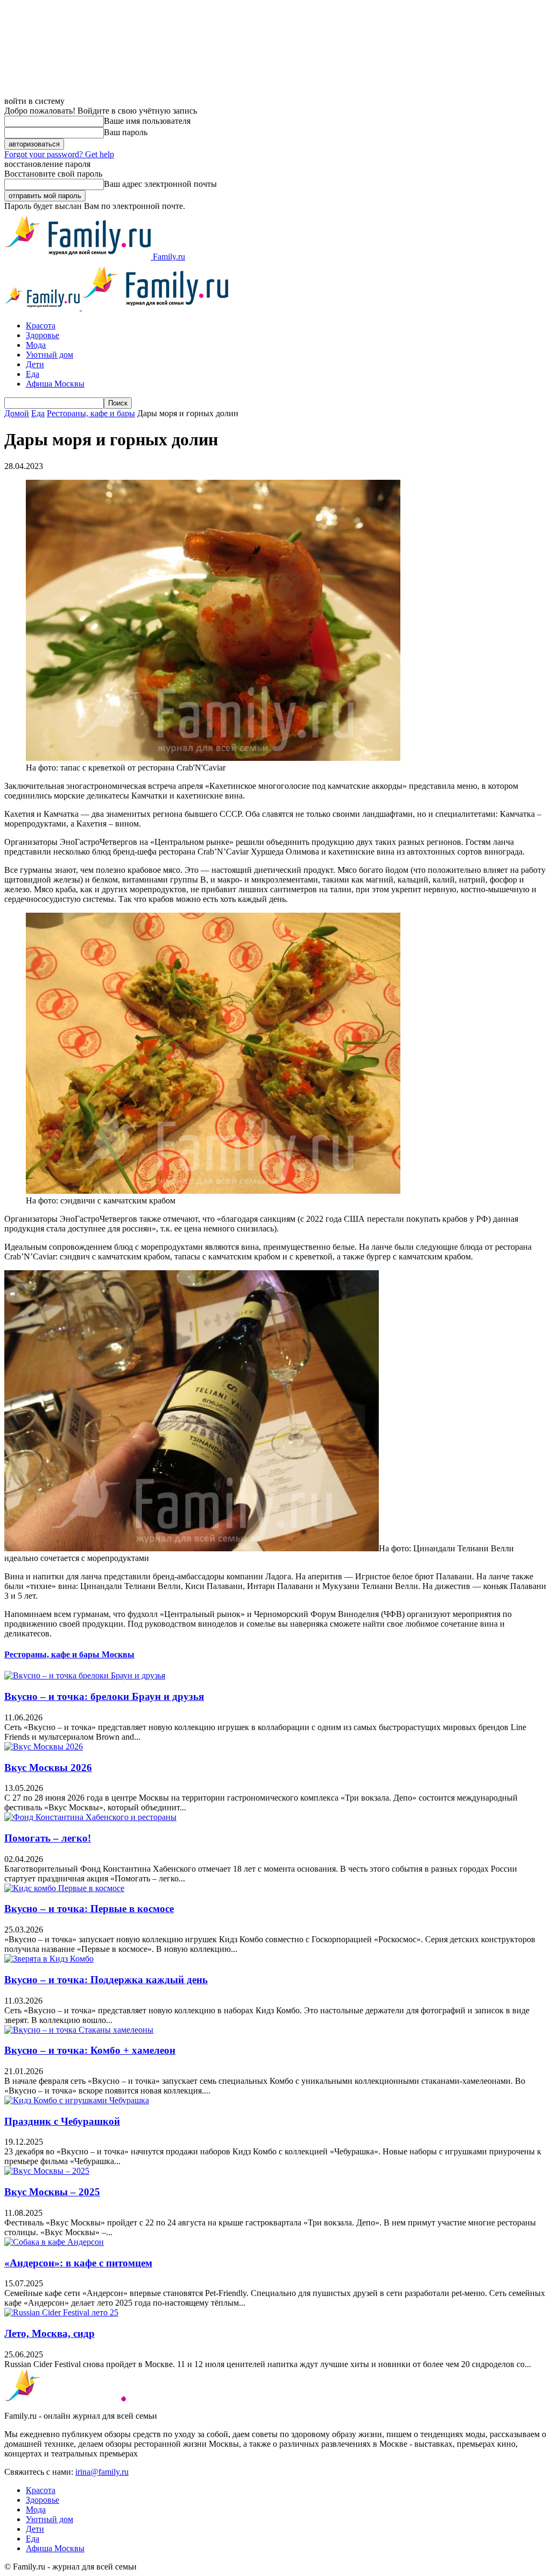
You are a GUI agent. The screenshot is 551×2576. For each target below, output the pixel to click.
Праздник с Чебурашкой (62, 2121)
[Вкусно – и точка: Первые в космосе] (64, 1888)
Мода (36, 345)
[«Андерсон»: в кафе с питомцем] (54, 2242)
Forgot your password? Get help (59, 154)
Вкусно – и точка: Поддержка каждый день (106, 1980)
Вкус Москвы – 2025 (52, 2192)
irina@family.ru (102, 2472)
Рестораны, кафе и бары (91, 413)
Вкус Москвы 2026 (48, 1767)
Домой (17, 413)
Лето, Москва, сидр (50, 2333)
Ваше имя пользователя (147, 121)
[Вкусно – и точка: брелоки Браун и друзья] (85, 1675)
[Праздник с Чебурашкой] (77, 2100)
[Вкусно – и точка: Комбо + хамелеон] (79, 2030)
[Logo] (43, 307)
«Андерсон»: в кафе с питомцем (78, 2263)
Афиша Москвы (55, 384)
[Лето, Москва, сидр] (61, 2312)
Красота (41, 325)
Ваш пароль (126, 132)
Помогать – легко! (48, 1838)
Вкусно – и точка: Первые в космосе (89, 1909)
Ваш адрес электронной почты (160, 184)
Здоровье (43, 335)
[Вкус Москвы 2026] (44, 1746)
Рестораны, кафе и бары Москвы (69, 1654)
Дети (35, 364)
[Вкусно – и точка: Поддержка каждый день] (49, 1959)
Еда (33, 374)
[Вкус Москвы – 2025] (47, 2171)
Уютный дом (50, 355)
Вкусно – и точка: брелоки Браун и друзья (104, 1696)
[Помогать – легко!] (90, 1817)
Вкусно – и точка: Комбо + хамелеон (90, 2050)
